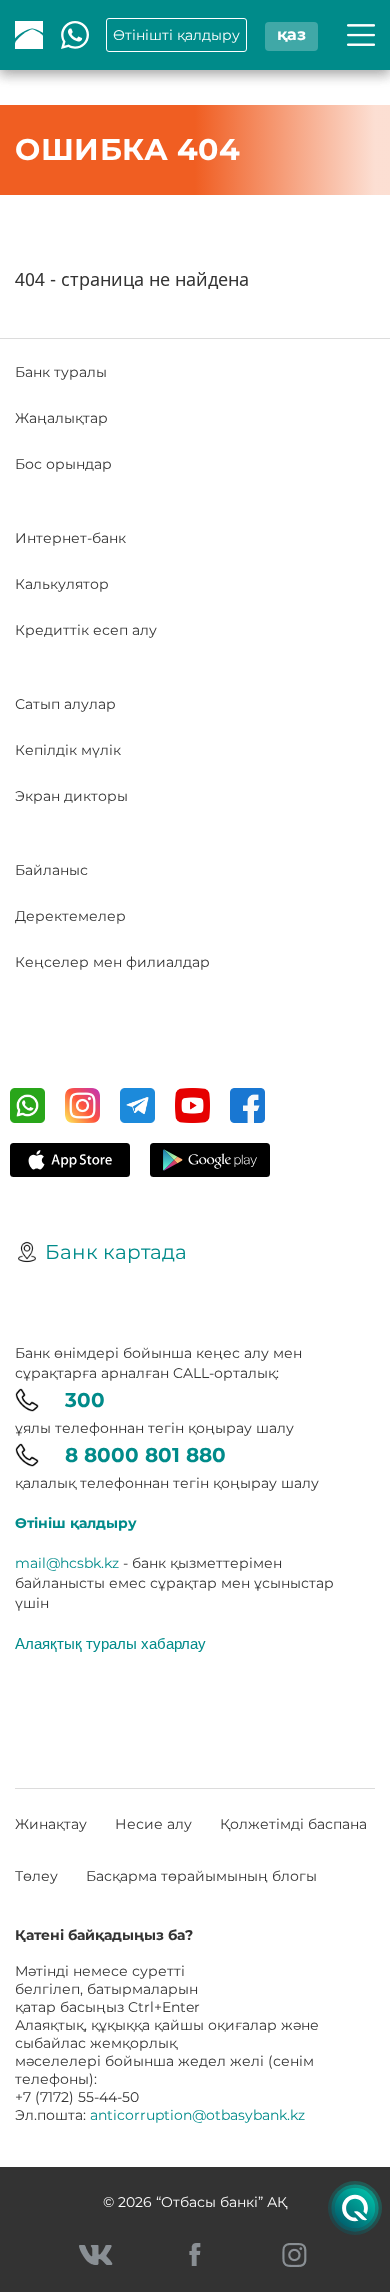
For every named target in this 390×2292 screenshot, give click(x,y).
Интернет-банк (70, 538)
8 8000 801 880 (145, 1455)
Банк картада (116, 1252)
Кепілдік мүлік (68, 750)
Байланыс (51, 870)
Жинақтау (51, 1824)
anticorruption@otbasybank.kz (197, 2115)
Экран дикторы (71, 796)
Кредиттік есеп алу (86, 630)
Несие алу (153, 1824)
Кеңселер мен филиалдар (112, 962)
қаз (291, 34)
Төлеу (36, 1876)
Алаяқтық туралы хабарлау (110, 1643)
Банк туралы (61, 372)
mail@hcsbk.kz (67, 1563)
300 (85, 1400)
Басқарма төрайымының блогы (201, 1876)
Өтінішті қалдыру (176, 35)
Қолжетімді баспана (293, 1824)
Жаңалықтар (61, 418)
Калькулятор (62, 584)
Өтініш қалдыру (76, 1523)
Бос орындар (63, 464)
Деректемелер (70, 916)
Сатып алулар (65, 704)
